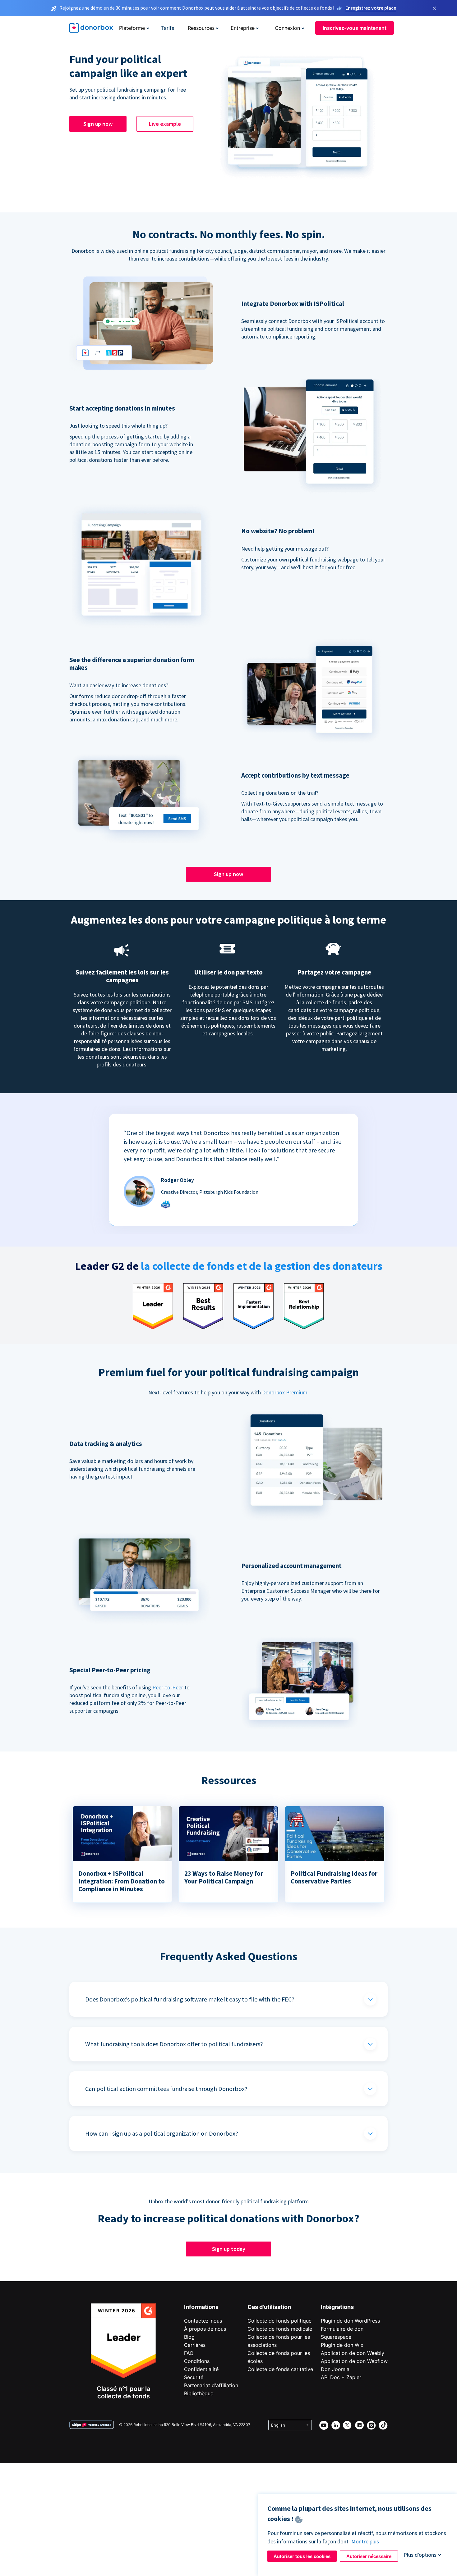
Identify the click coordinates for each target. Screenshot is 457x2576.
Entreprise (243, 28)
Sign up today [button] (229, 2249)
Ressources (201, 28)
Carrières (195, 2345)
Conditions (197, 2361)
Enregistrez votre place (371, 8)
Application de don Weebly (353, 2353)
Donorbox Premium (285, 1392)
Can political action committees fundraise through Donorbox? (166, 2089)
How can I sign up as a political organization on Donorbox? (162, 2133)
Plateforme (132, 28)
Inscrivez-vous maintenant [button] (355, 28)
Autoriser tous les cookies (302, 2556)
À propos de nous (205, 2329)
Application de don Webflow (354, 2361)
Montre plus (365, 2541)
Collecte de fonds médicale (280, 2329)
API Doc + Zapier (341, 2377)
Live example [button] (165, 124)
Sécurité (194, 2377)
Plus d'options (420, 2555)
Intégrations (337, 2307)
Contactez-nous (203, 2321)
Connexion (287, 28)
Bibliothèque (199, 2393)
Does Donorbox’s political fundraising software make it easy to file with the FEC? (190, 1999)
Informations (201, 2307)
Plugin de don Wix (342, 2345)
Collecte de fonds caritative (280, 2369)
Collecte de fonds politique (279, 2321)
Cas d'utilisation (269, 2307)
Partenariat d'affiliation (211, 2385)
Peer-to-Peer (168, 1687)
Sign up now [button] (98, 124)
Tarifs (168, 28)
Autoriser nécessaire (369, 2556)
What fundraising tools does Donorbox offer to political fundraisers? (174, 2044)
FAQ (189, 2353)
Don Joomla (335, 2369)
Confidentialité (201, 2369)
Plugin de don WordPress (350, 2321)
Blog (189, 2337)
